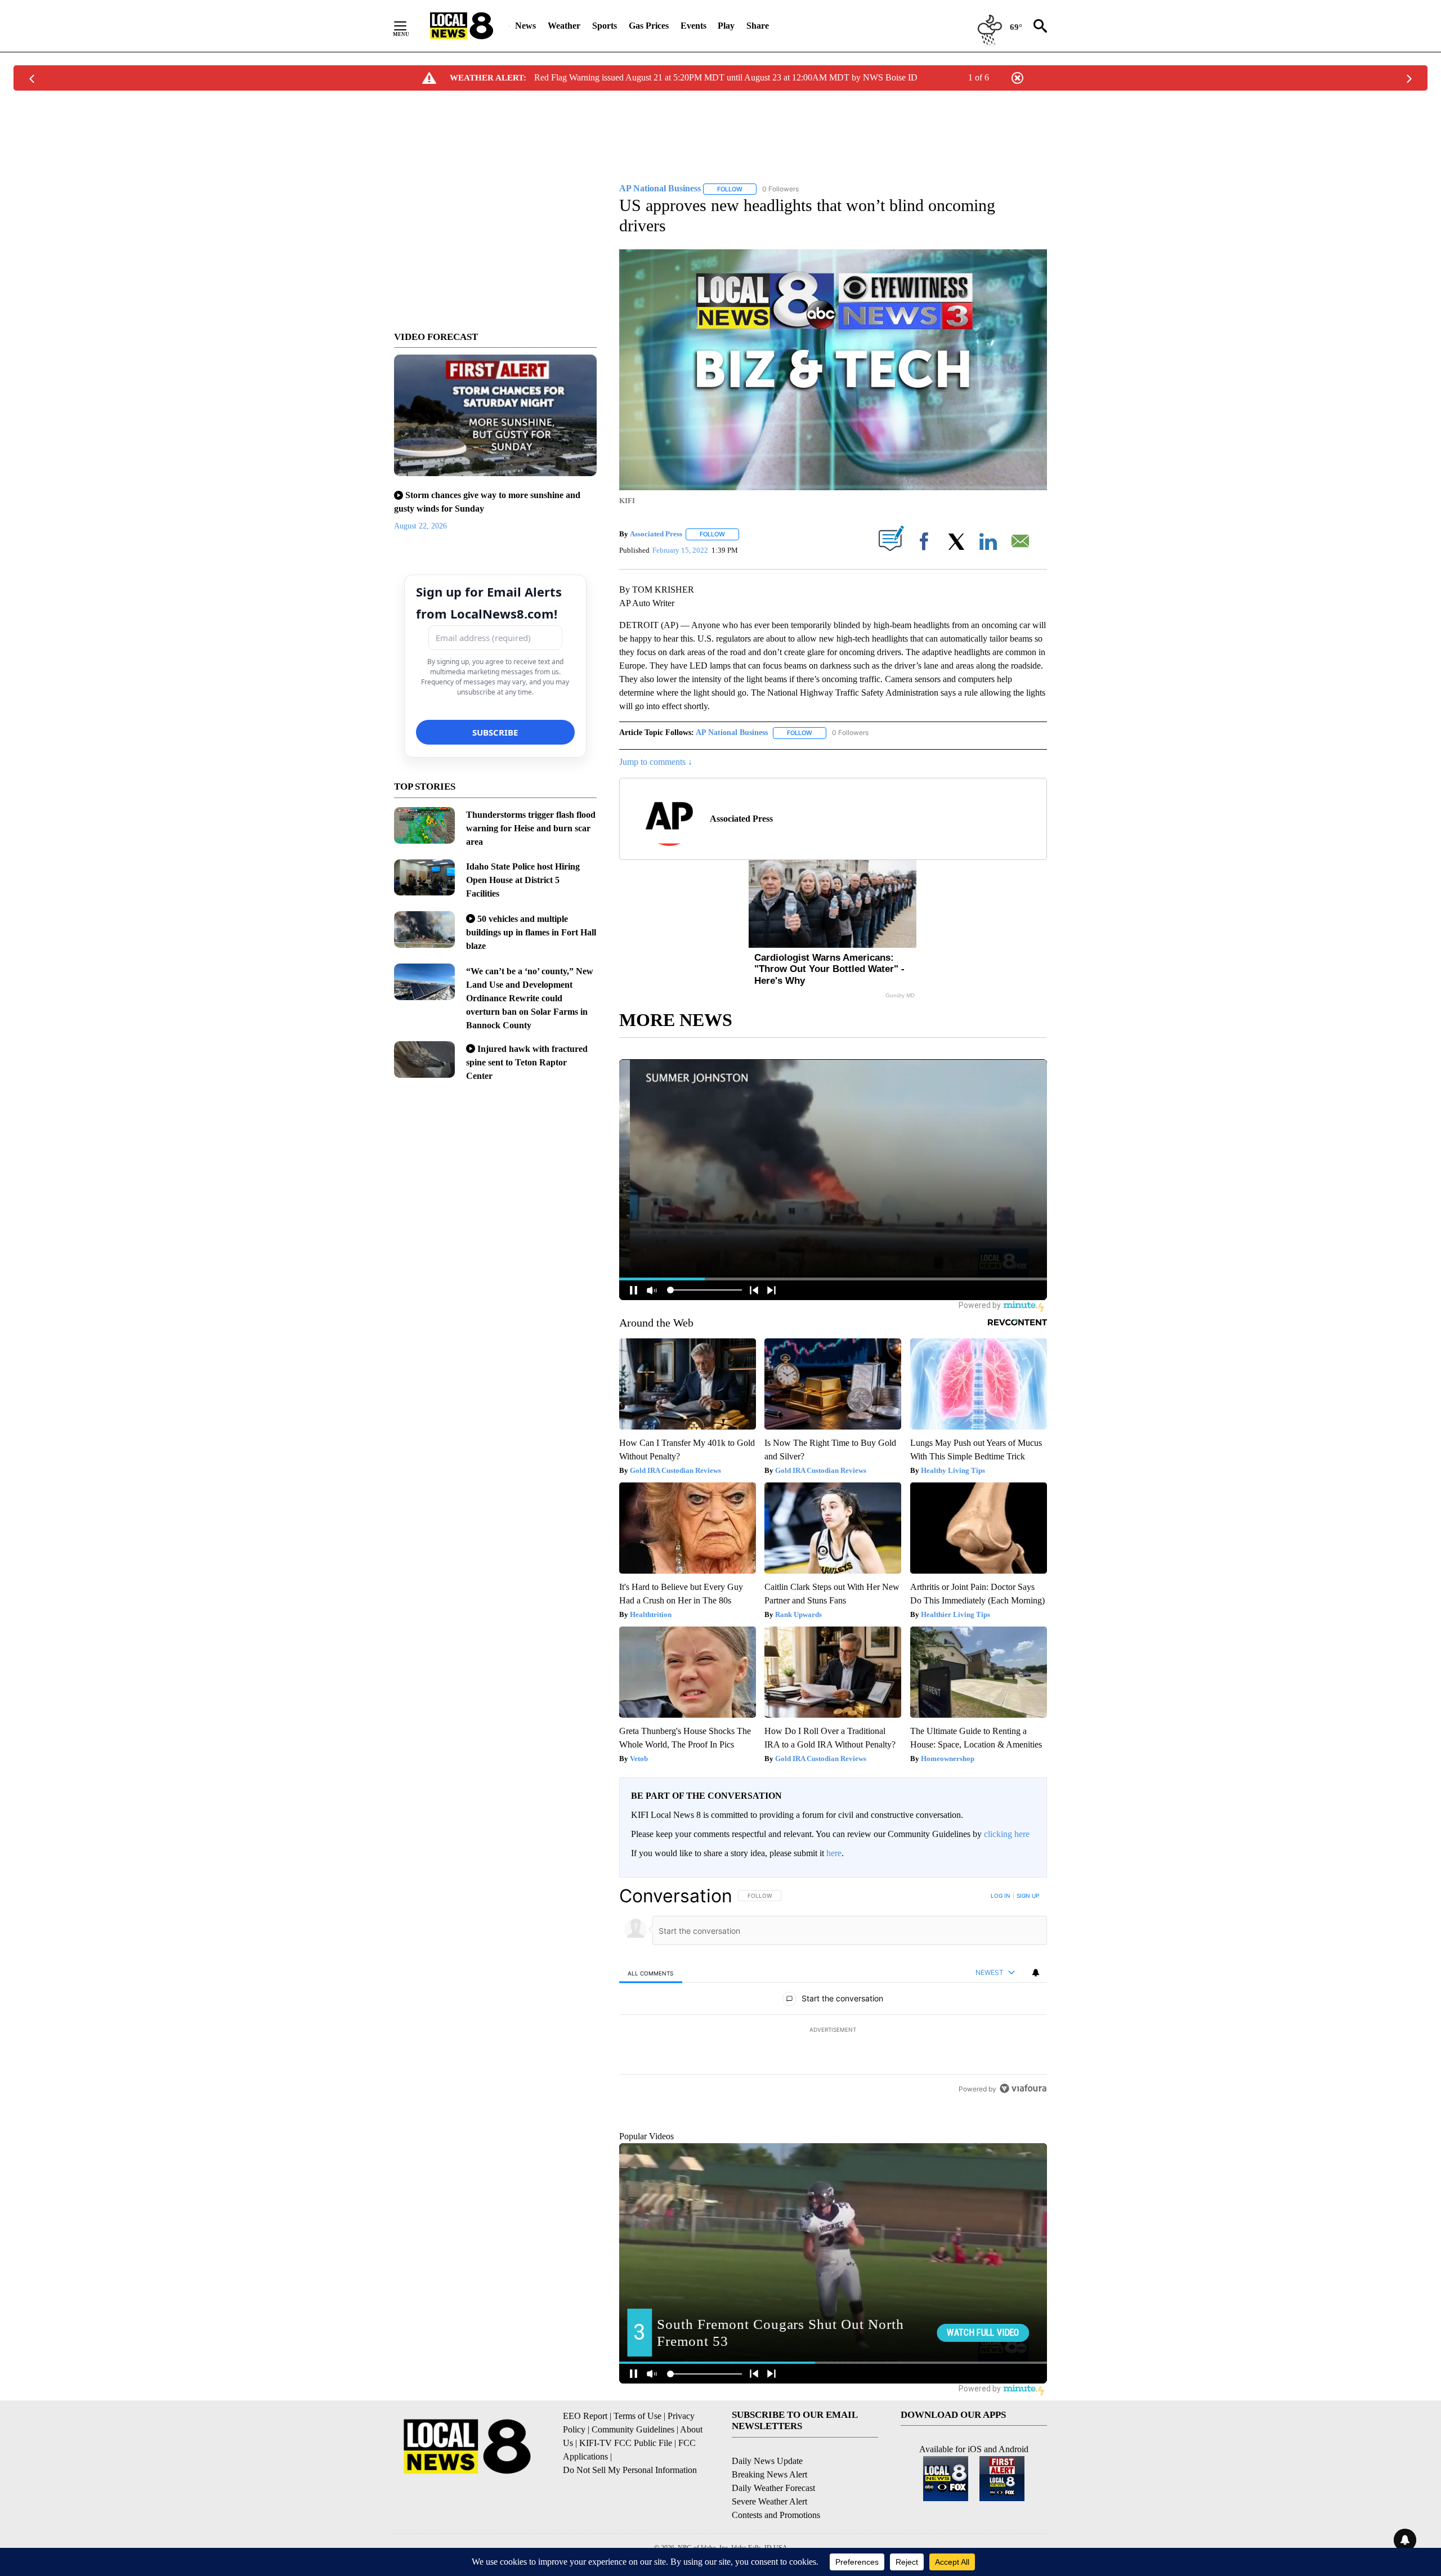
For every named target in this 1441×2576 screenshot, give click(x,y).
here (834, 1853)
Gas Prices (649, 26)
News (525, 26)
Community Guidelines (633, 2481)
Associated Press (656, 534)
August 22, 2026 (420, 526)
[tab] (651, 1973)
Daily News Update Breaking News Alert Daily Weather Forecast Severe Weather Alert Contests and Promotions (776, 2539)
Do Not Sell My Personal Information (630, 2522)
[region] (833, 2031)
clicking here (1007, 1834)
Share (758, 26)
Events (693, 26)
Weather (564, 26)
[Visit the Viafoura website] (1023, 2165)
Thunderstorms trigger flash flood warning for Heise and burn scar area (531, 828)
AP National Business (732, 733)
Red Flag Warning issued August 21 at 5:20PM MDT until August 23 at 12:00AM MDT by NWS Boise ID (726, 77)
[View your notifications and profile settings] (1036, 1973)
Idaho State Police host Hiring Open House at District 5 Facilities (523, 880)
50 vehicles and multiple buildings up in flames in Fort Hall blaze (531, 932)
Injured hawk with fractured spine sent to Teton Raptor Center (527, 1062)
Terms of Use (637, 2468)
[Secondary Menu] (409, 26)
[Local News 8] (462, 26)
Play (726, 26)
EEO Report (585, 2468)
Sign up (1028, 1896)
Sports (605, 26)
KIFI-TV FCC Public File (626, 2495)
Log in (1001, 1896)
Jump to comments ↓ (656, 762)
